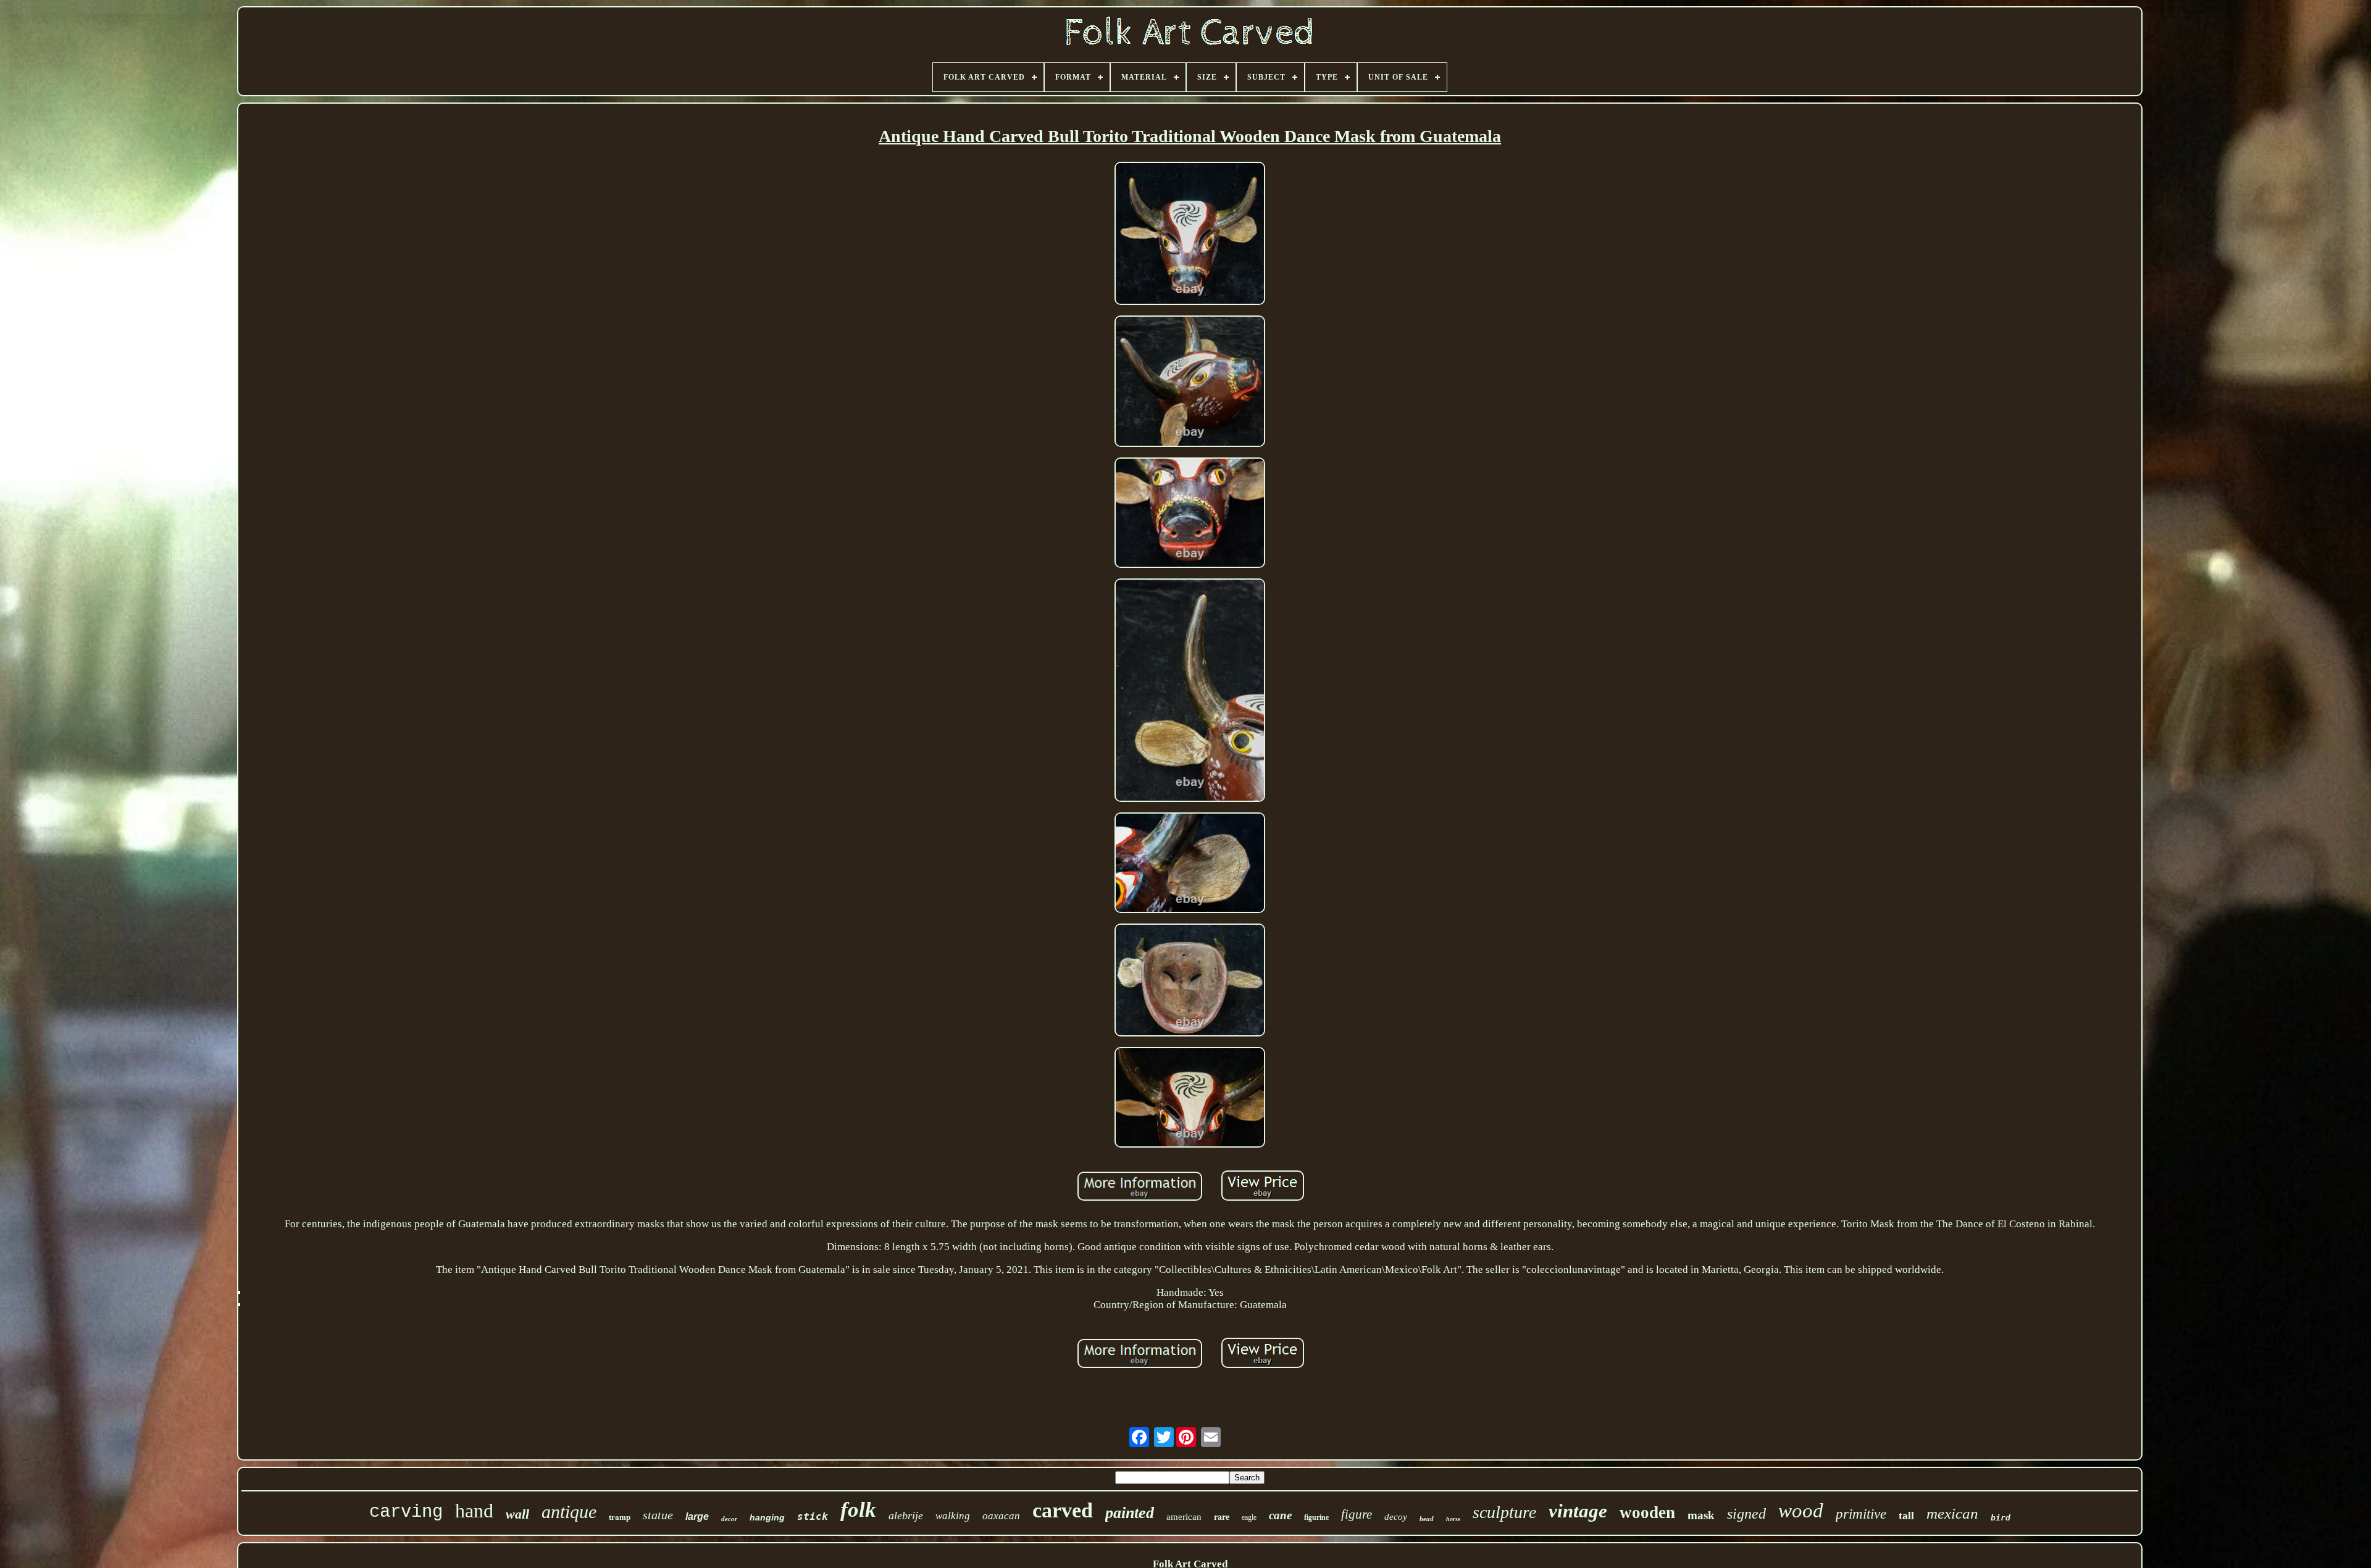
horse (1453, 1519)
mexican (1952, 1513)
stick (813, 1516)
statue (658, 1515)
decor (729, 1519)
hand (474, 1511)
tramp (620, 1517)
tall (1906, 1516)
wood (1801, 1511)
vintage (1578, 1511)
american (1184, 1517)
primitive (1861, 1514)
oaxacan (1001, 1516)
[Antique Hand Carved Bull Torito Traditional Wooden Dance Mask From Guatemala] (1190, 235)
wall (517, 1514)
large (697, 1516)
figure (1357, 1514)
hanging (767, 1517)
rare (1222, 1517)
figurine (1316, 1517)
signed (1746, 1514)
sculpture (1504, 1512)
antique (569, 1512)
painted (1130, 1513)
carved (1063, 1510)
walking (953, 1516)
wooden (1647, 1512)
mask (1701, 1515)
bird (2001, 1518)
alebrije (906, 1516)
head (1427, 1519)
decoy (1396, 1517)
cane (1280, 1515)
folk (858, 1510)
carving (406, 1512)
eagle (1249, 1517)
